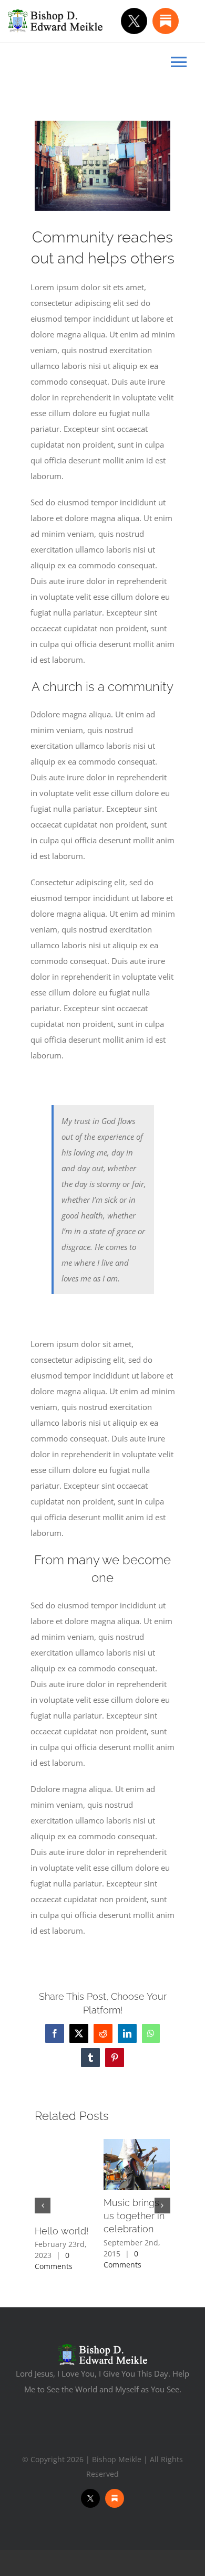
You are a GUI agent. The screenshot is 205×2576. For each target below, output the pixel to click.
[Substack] (166, 21)
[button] (43, 2206)
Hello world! (61, 2231)
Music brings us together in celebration (134, 2216)
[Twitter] (134, 21)
